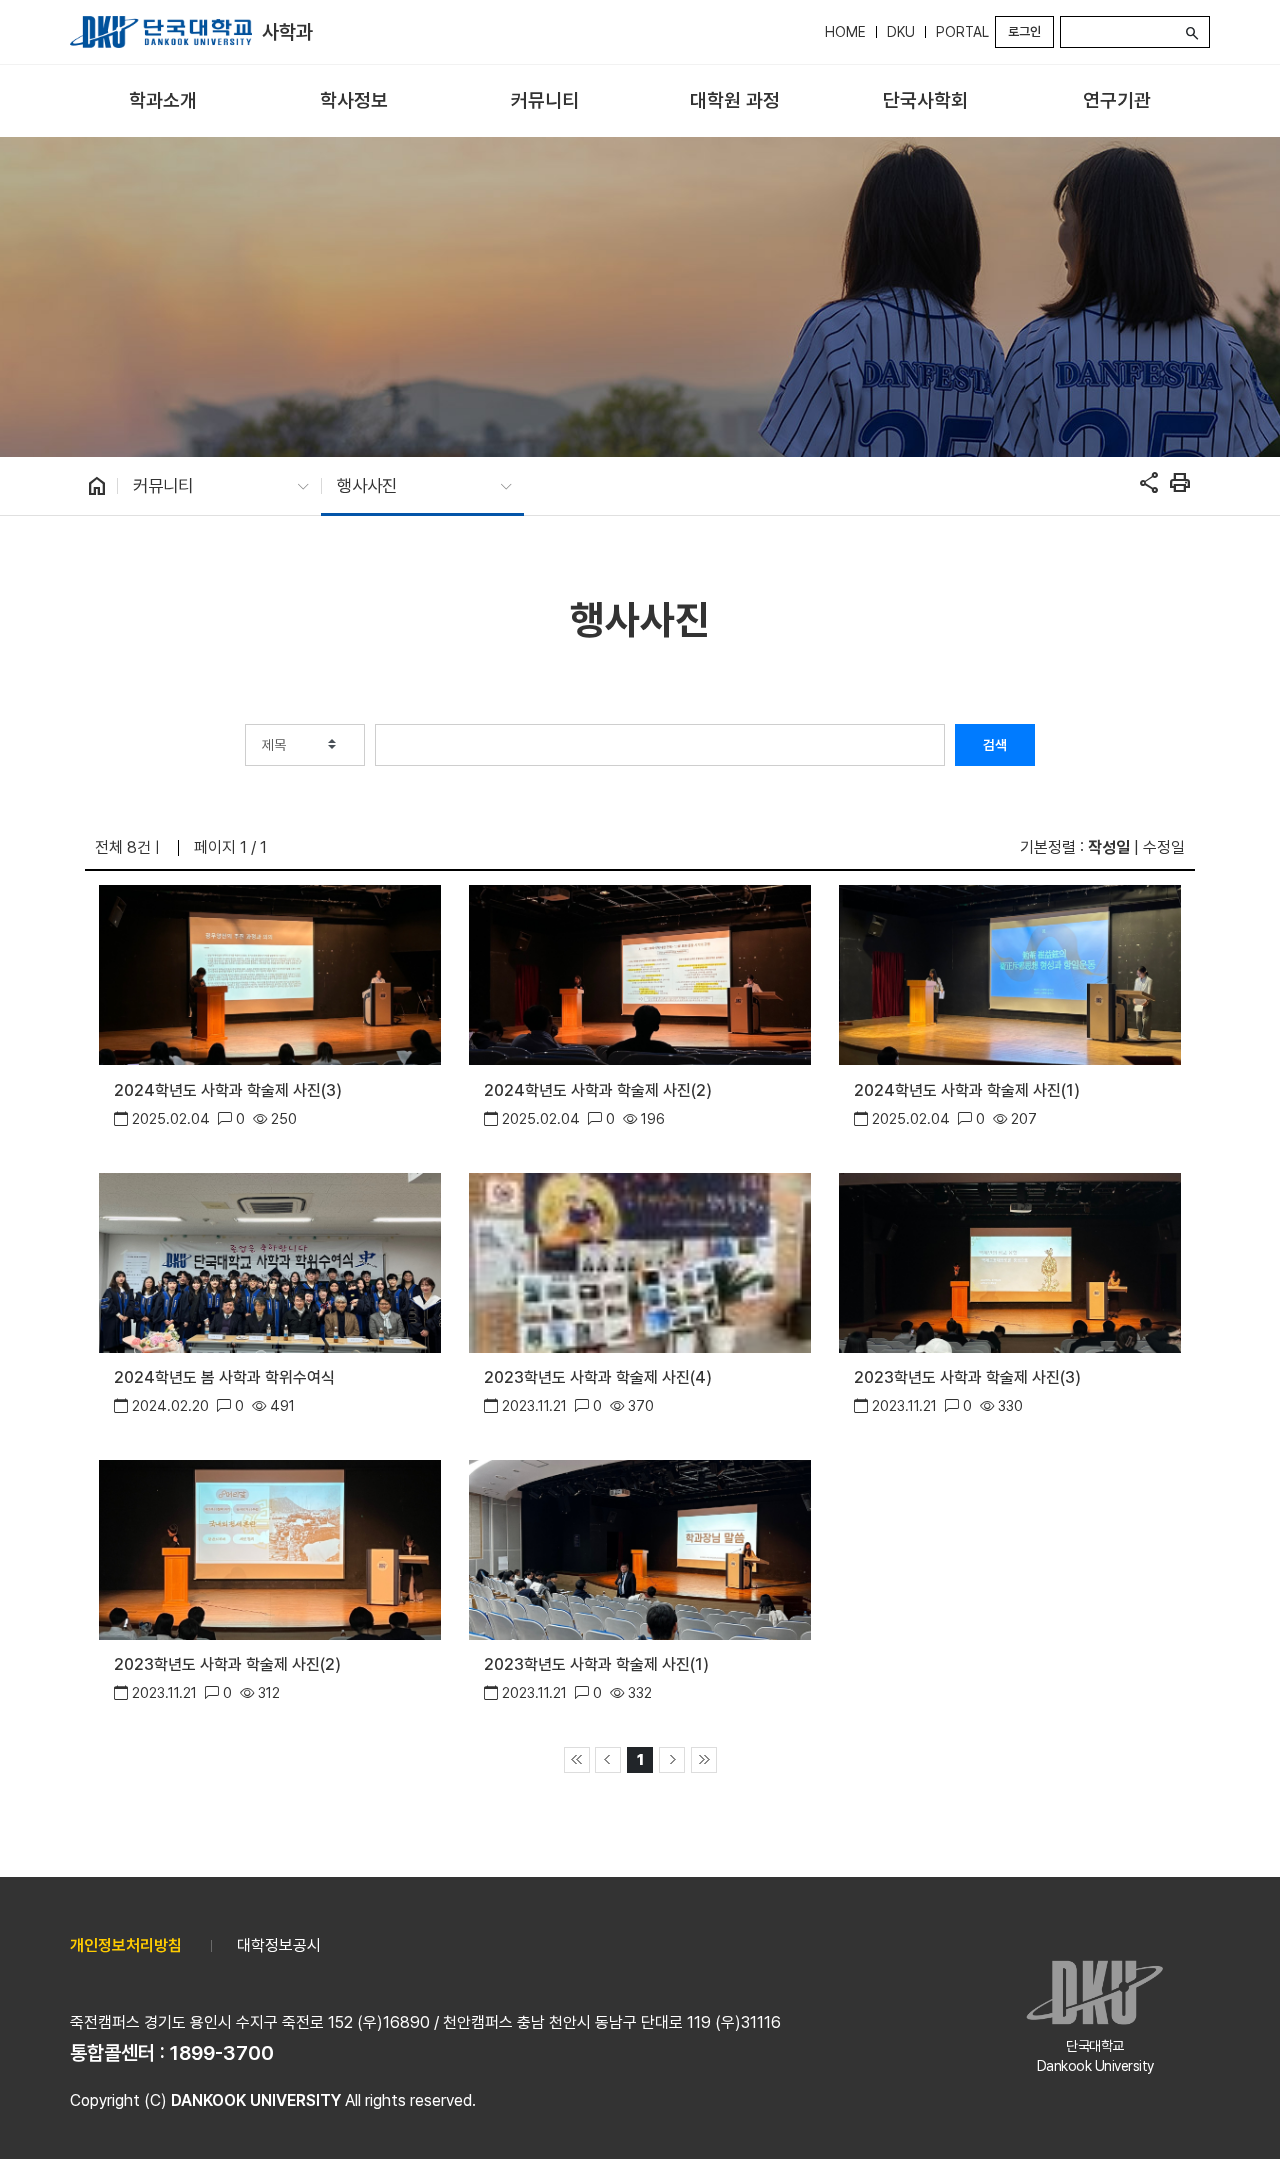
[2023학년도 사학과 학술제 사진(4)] (639, 1260)
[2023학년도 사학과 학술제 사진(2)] (269, 1548)
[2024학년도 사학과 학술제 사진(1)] (1009, 973)
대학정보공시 (279, 1945)
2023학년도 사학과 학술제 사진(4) (598, 1377)
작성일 (1109, 847)
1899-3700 (222, 2053)
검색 (995, 745)
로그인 (1024, 31)
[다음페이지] (672, 1760)
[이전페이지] (608, 1760)
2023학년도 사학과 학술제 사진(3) (967, 1377)
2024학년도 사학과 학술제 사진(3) (228, 1090)
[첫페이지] (577, 1760)
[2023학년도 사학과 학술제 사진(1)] (639, 1548)
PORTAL (962, 32)
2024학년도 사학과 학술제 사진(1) (967, 1090)
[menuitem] (163, 101)
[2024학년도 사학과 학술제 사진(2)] (639, 973)
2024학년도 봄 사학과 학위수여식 (224, 1377)
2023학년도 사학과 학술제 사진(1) (596, 1664)
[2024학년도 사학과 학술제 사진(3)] (269, 973)
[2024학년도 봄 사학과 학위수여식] (269, 1260)
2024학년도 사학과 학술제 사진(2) (598, 1090)
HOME (845, 32)
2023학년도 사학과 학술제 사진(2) (227, 1664)
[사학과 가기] (161, 32)
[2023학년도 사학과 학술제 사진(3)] (1009, 1260)
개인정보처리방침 (126, 1945)
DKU (901, 32)
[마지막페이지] (704, 1760)
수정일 (1164, 847)
